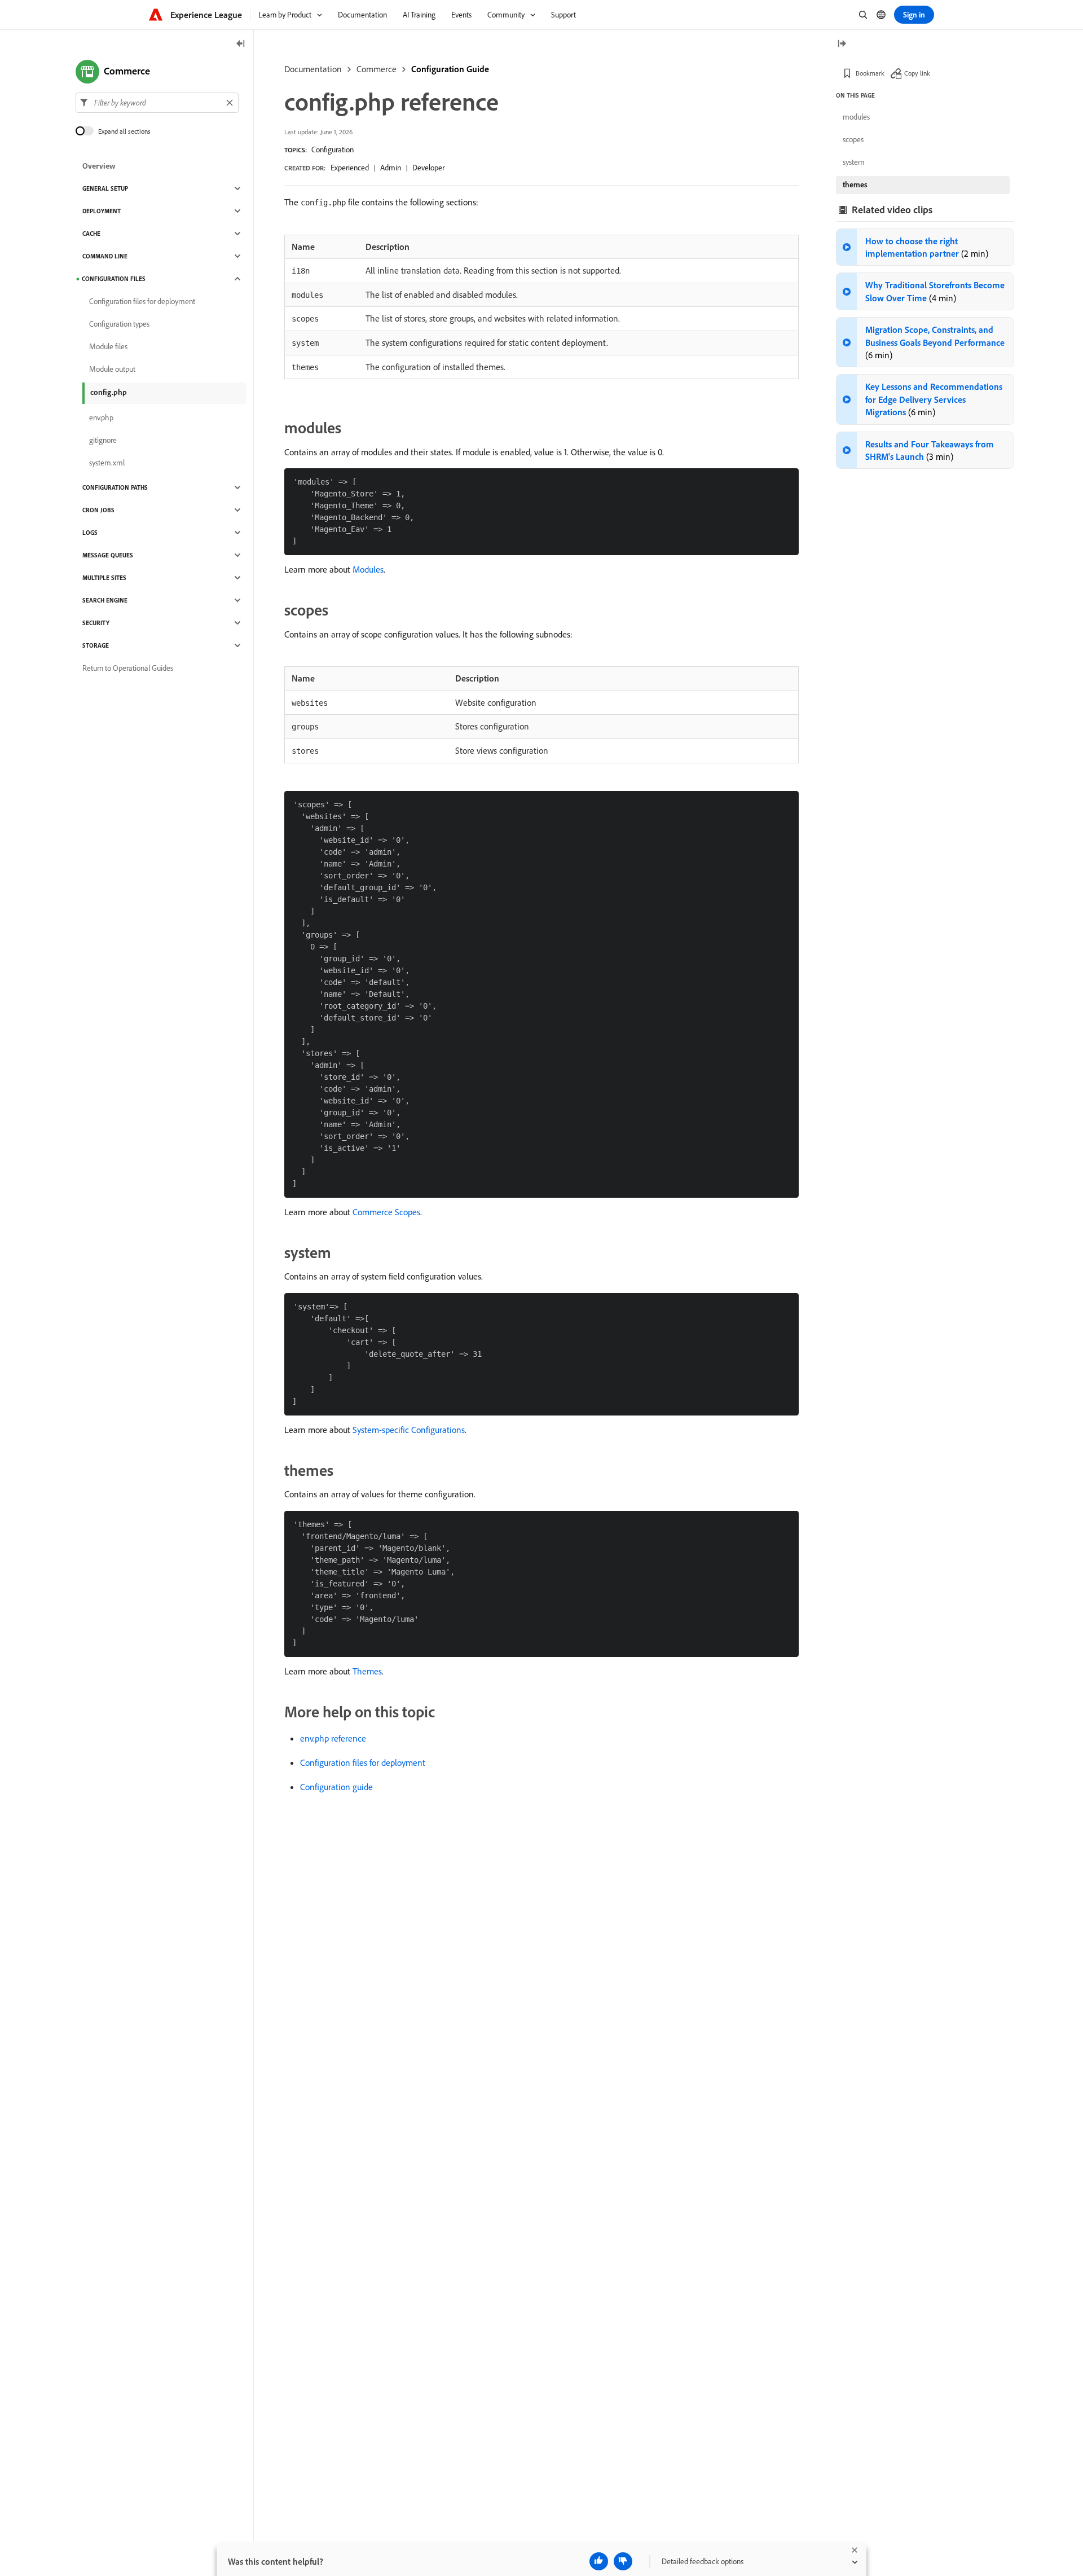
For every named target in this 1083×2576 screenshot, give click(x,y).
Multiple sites (104, 578)
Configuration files (114, 279)
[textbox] (157, 103)
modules (856, 117)
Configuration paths (115, 487)
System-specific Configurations (409, 1430)
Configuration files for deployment (363, 1762)
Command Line (105, 256)
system (854, 162)
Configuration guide (336, 1787)
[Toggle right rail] (842, 44)
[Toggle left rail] (241, 44)
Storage (96, 645)
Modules (368, 569)
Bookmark (870, 73)
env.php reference (333, 1738)
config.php (109, 392)
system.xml (107, 463)
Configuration (333, 150)
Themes (367, 1671)
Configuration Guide (450, 69)
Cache (91, 234)
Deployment (102, 211)
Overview (99, 166)
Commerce (377, 69)
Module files (108, 346)
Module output (112, 369)
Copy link (917, 73)
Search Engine (105, 600)
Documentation (313, 69)
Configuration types (119, 324)
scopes (853, 139)
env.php (101, 417)
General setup (105, 188)
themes (855, 184)
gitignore (103, 440)
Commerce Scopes (386, 1212)
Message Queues (108, 555)
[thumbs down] (623, 2561)
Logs (90, 533)
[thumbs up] (599, 2561)
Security (96, 623)
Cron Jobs (98, 510)
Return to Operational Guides (128, 668)
